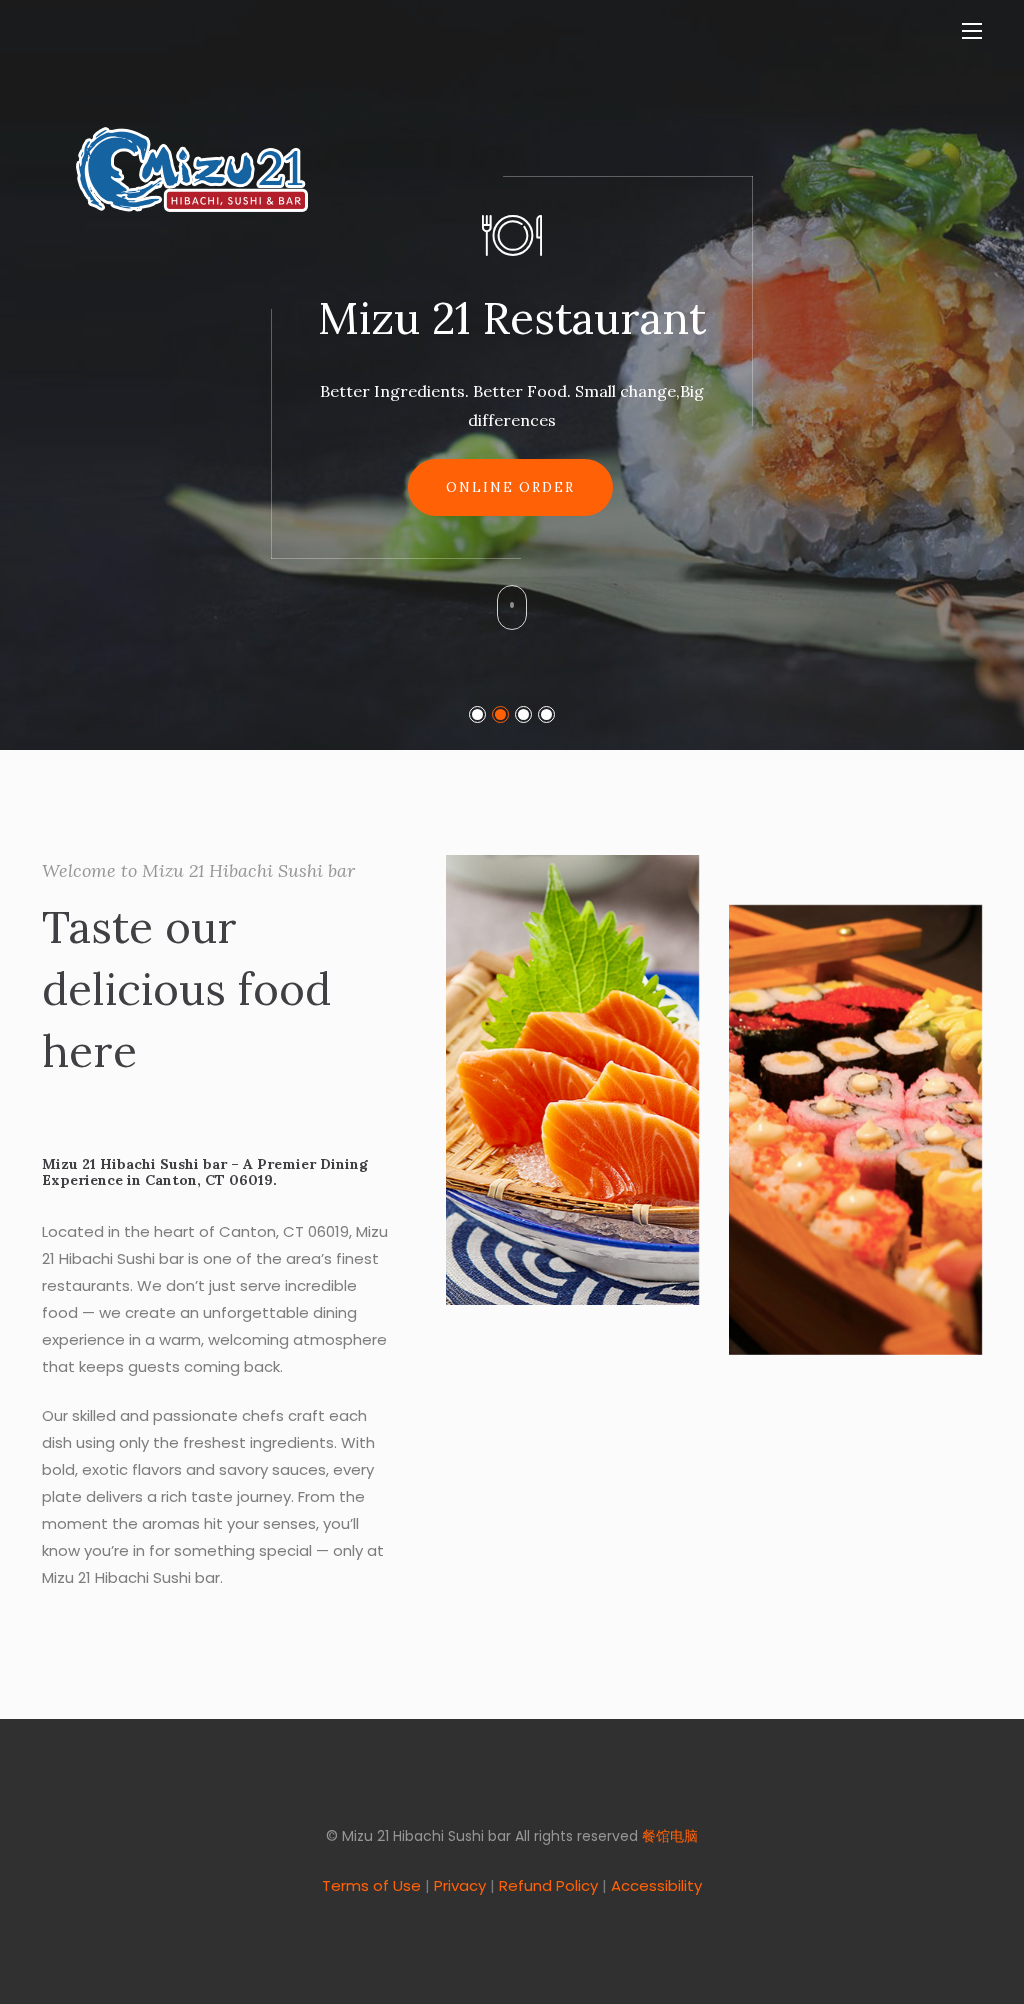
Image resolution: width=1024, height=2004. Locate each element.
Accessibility (656, 1885)
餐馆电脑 (670, 1836)
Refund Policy (548, 1885)
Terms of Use (371, 1885)
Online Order (510, 487)
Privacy (460, 1885)
